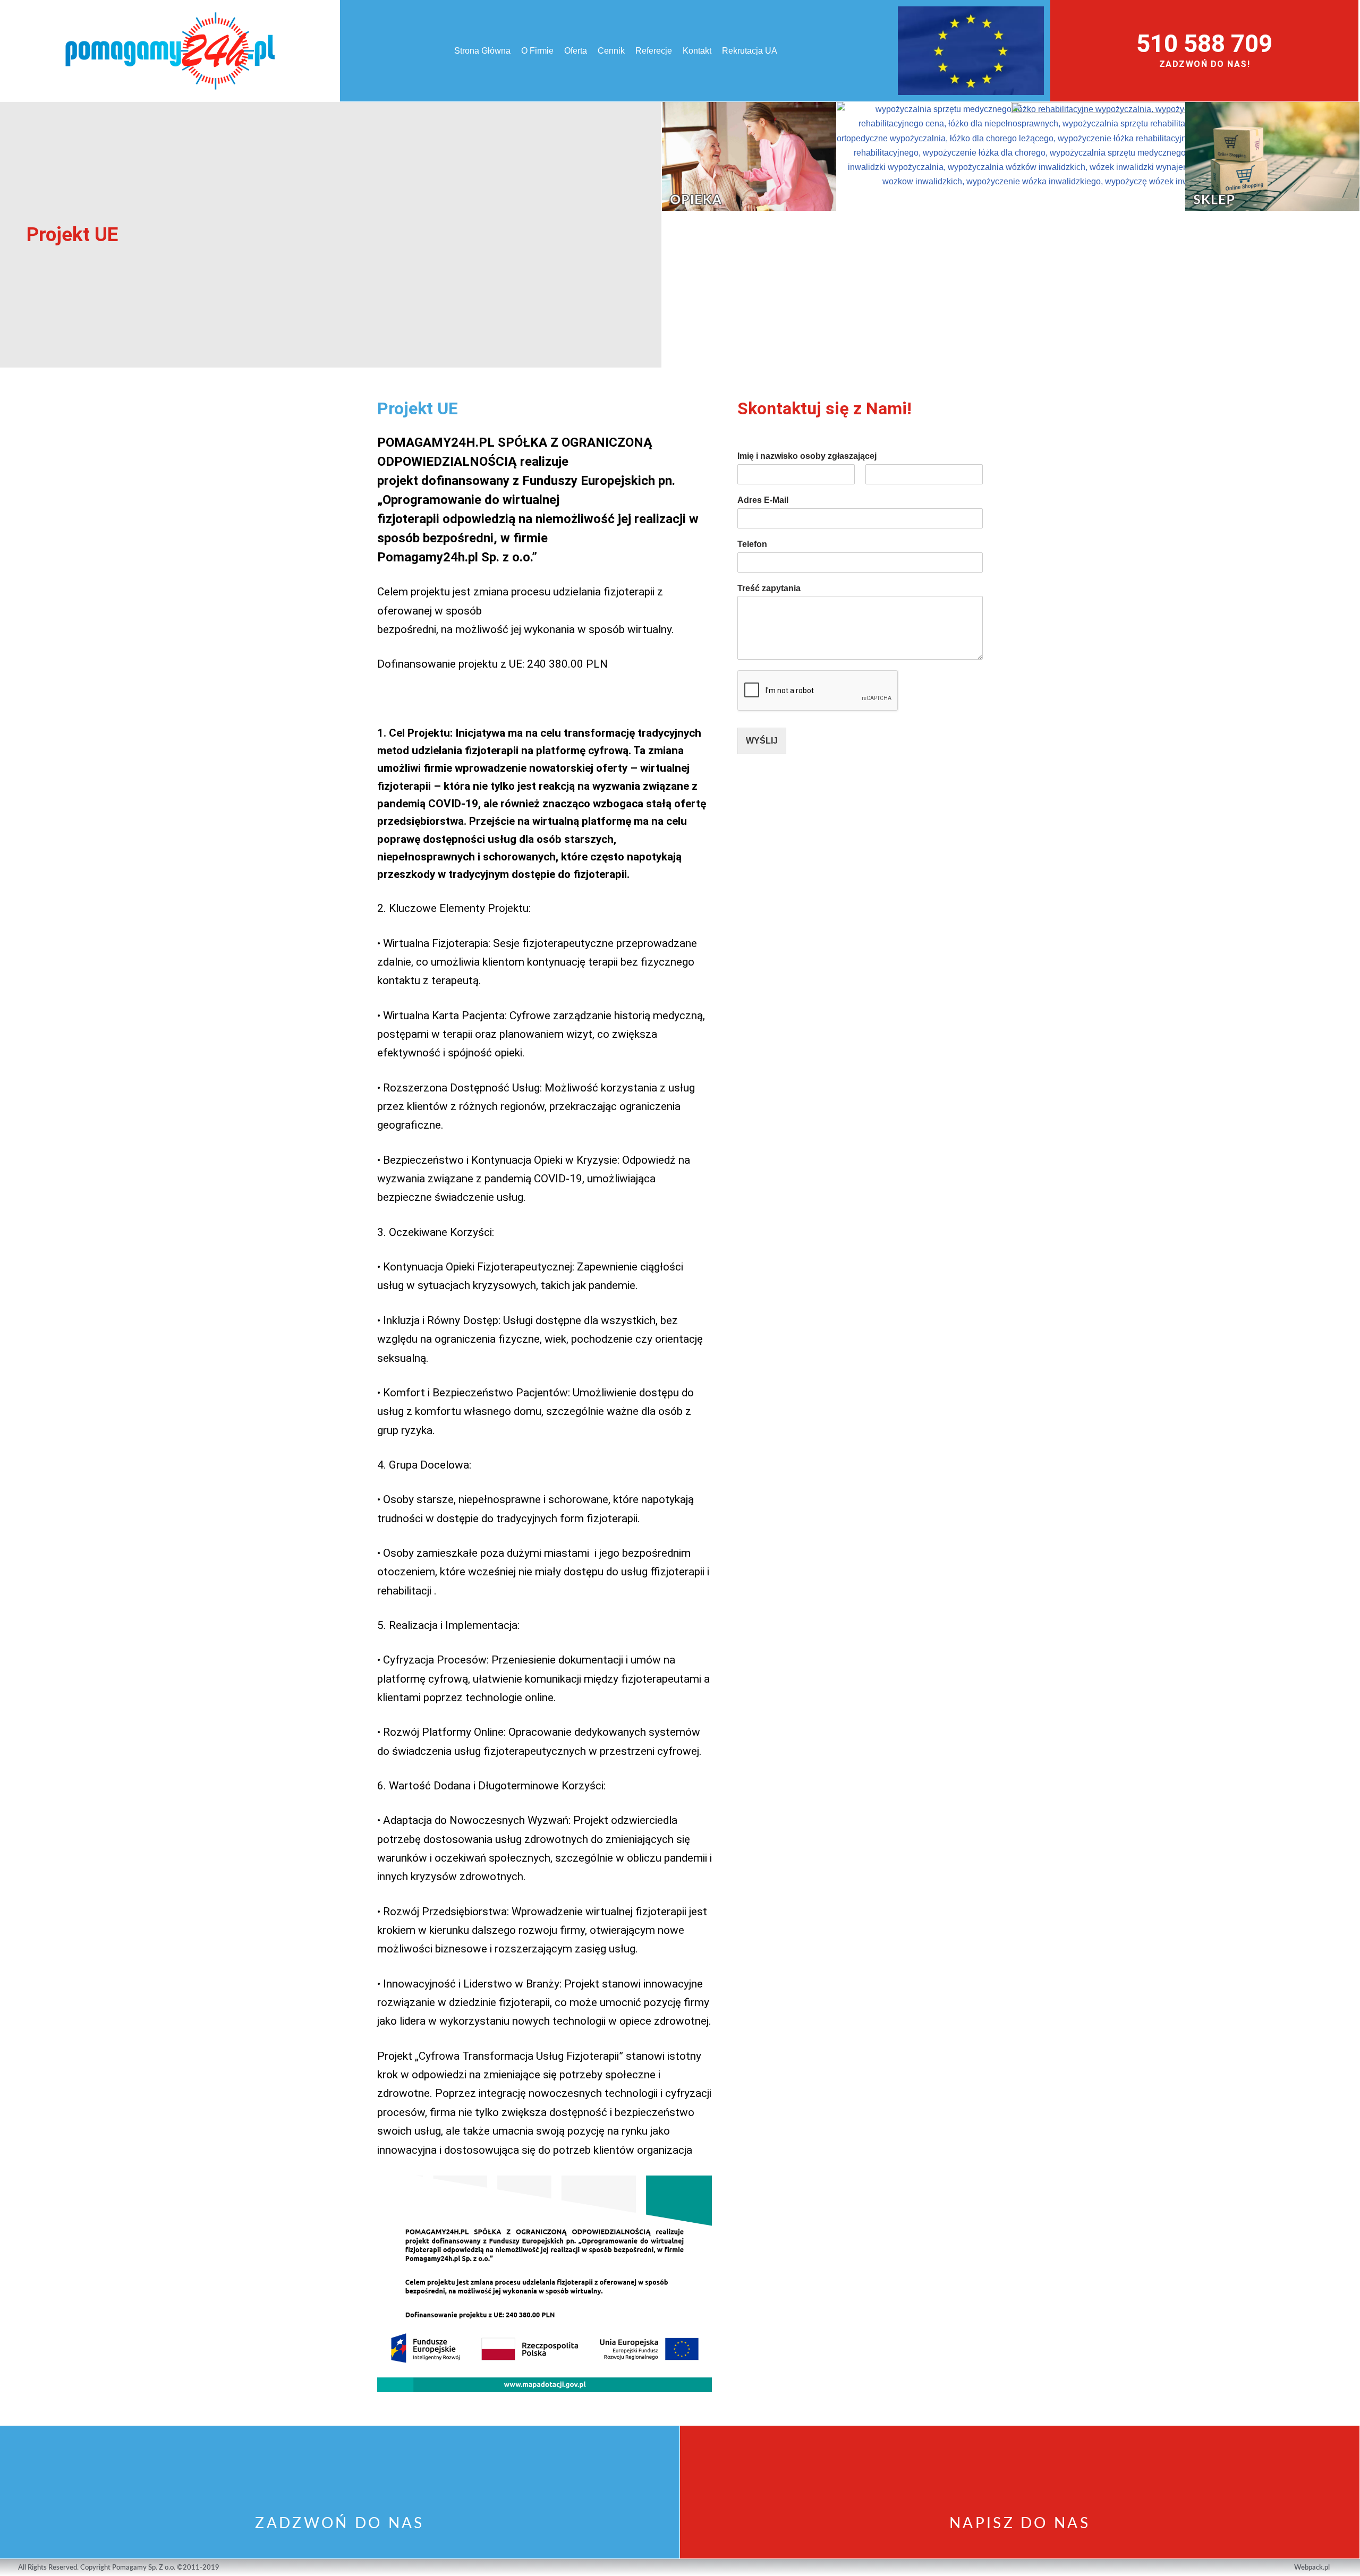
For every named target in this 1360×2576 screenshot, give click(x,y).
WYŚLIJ (762, 741)
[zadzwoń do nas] (340, 2470)
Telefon (752, 544)
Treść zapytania (769, 588)
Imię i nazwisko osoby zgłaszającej (807, 456)
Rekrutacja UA (750, 51)
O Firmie (537, 51)
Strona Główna (482, 51)
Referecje (654, 51)
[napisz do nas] (1020, 2470)
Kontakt (697, 51)
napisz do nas (1020, 2523)
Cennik (611, 51)
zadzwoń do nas (339, 2523)
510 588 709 (1204, 44)
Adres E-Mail (763, 500)
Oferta (576, 51)
